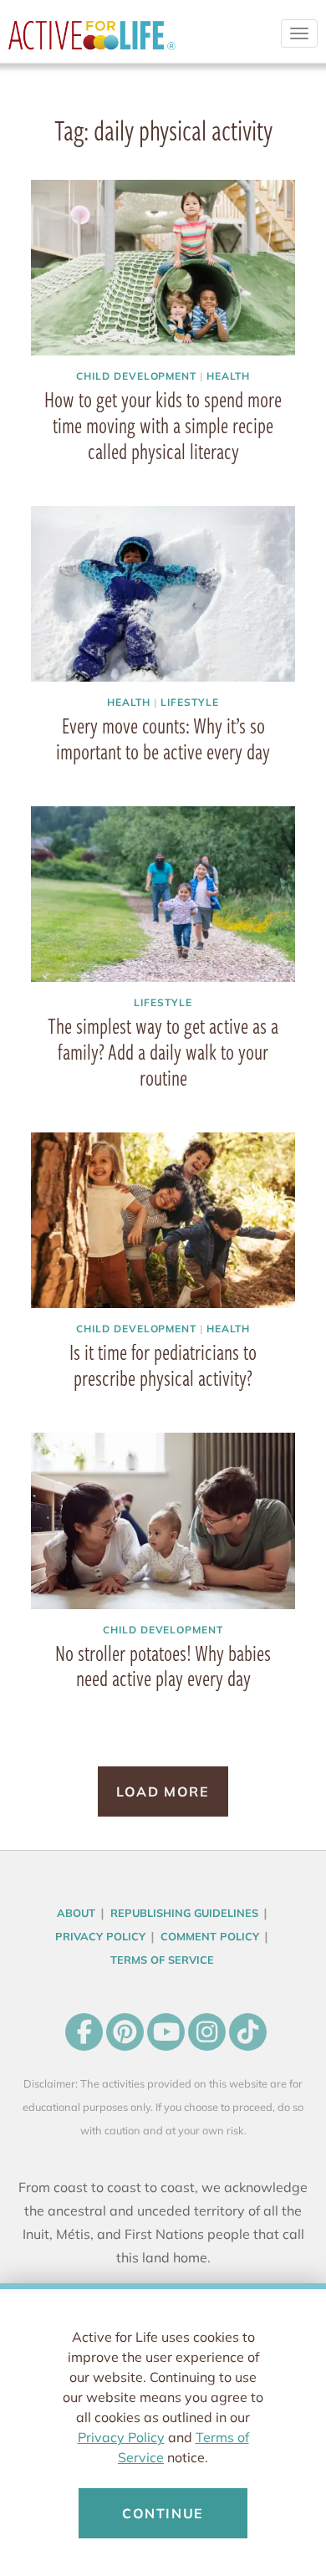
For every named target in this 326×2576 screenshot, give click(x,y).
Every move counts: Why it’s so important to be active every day (163, 738)
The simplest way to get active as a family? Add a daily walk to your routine (163, 1051)
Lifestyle (190, 702)
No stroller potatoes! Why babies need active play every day (163, 1666)
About (76, 1913)
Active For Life (92, 42)
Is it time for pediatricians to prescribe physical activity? (163, 1365)
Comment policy (210, 1936)
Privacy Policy (121, 2437)
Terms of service (162, 1960)
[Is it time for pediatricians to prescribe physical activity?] (163, 1221)
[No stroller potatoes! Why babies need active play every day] (163, 1521)
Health (228, 376)
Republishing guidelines (184, 1913)
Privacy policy (100, 1936)
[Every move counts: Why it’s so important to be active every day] (163, 594)
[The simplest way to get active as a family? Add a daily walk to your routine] (163, 894)
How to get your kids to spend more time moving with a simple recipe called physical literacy (163, 425)
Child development (136, 376)
